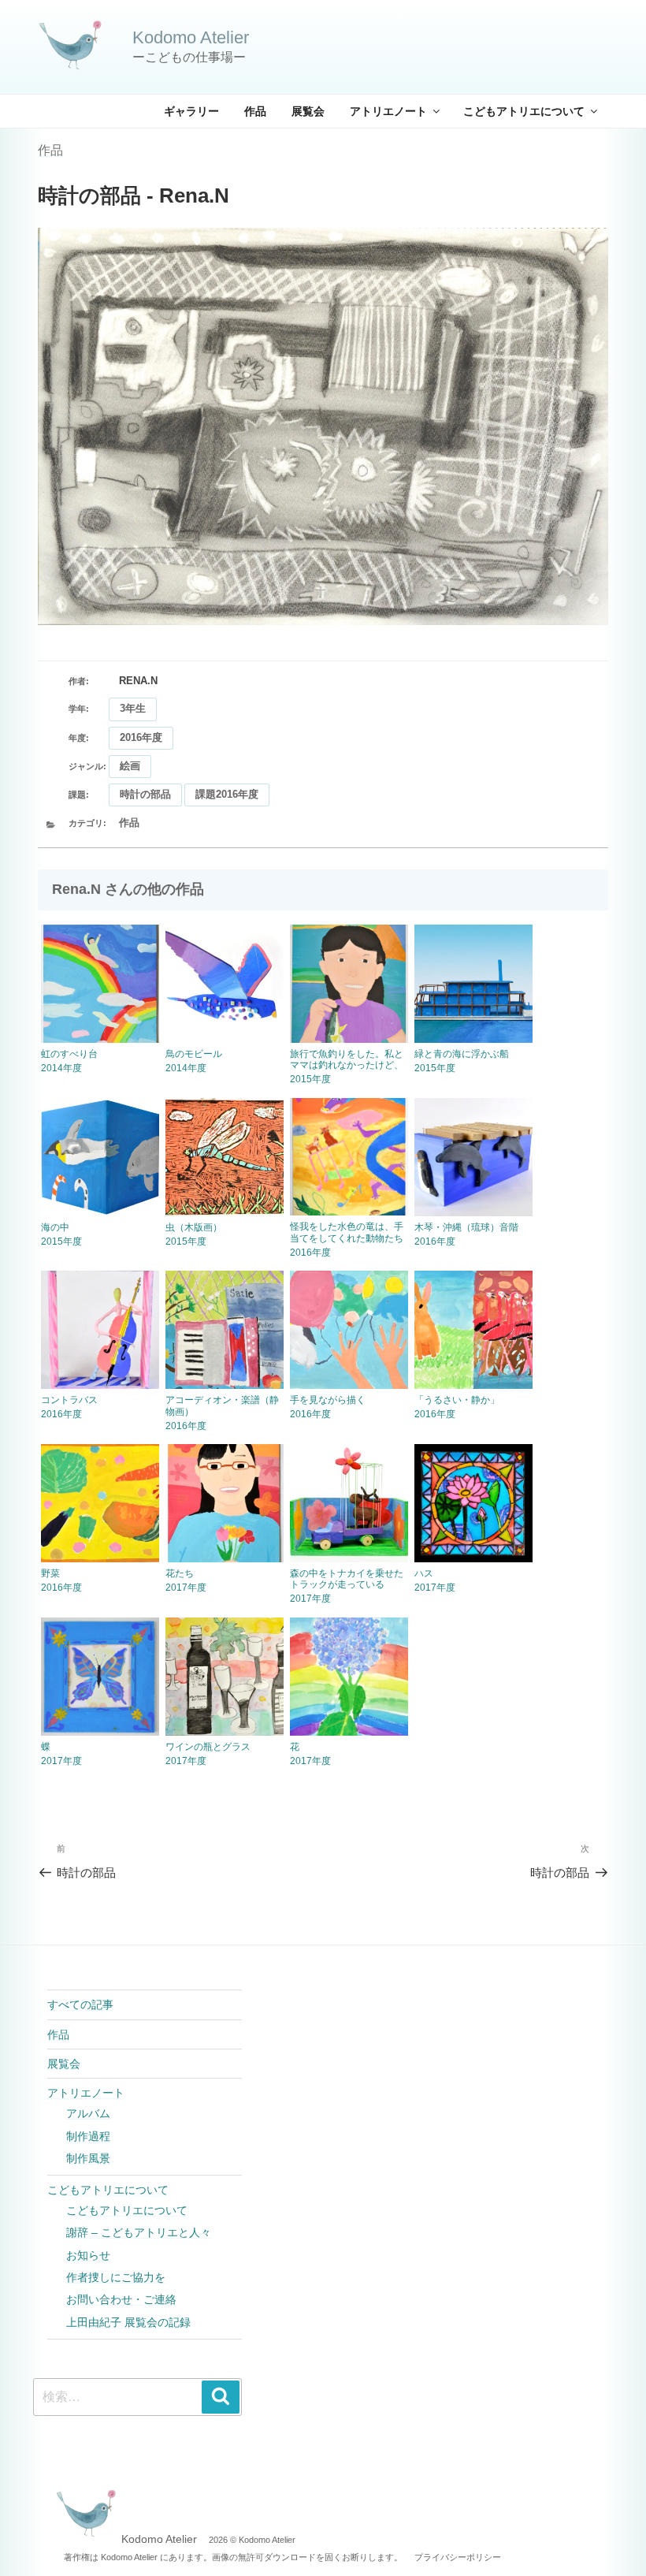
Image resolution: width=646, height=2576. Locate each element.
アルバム (88, 2113)
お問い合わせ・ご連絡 (121, 2299)
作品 (255, 111)
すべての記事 (80, 2005)
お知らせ (88, 2255)
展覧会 (308, 111)
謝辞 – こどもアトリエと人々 (139, 2232)
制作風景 (88, 2158)
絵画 (130, 766)
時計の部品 (145, 794)
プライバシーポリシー (458, 2557)
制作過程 (88, 2136)
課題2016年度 (227, 794)
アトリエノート (388, 111)
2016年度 (141, 737)
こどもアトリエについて (524, 111)
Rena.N (138, 681)
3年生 (133, 708)
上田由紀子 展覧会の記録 (128, 2322)
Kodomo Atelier (191, 37)
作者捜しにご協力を (116, 2277)
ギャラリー (191, 111)
